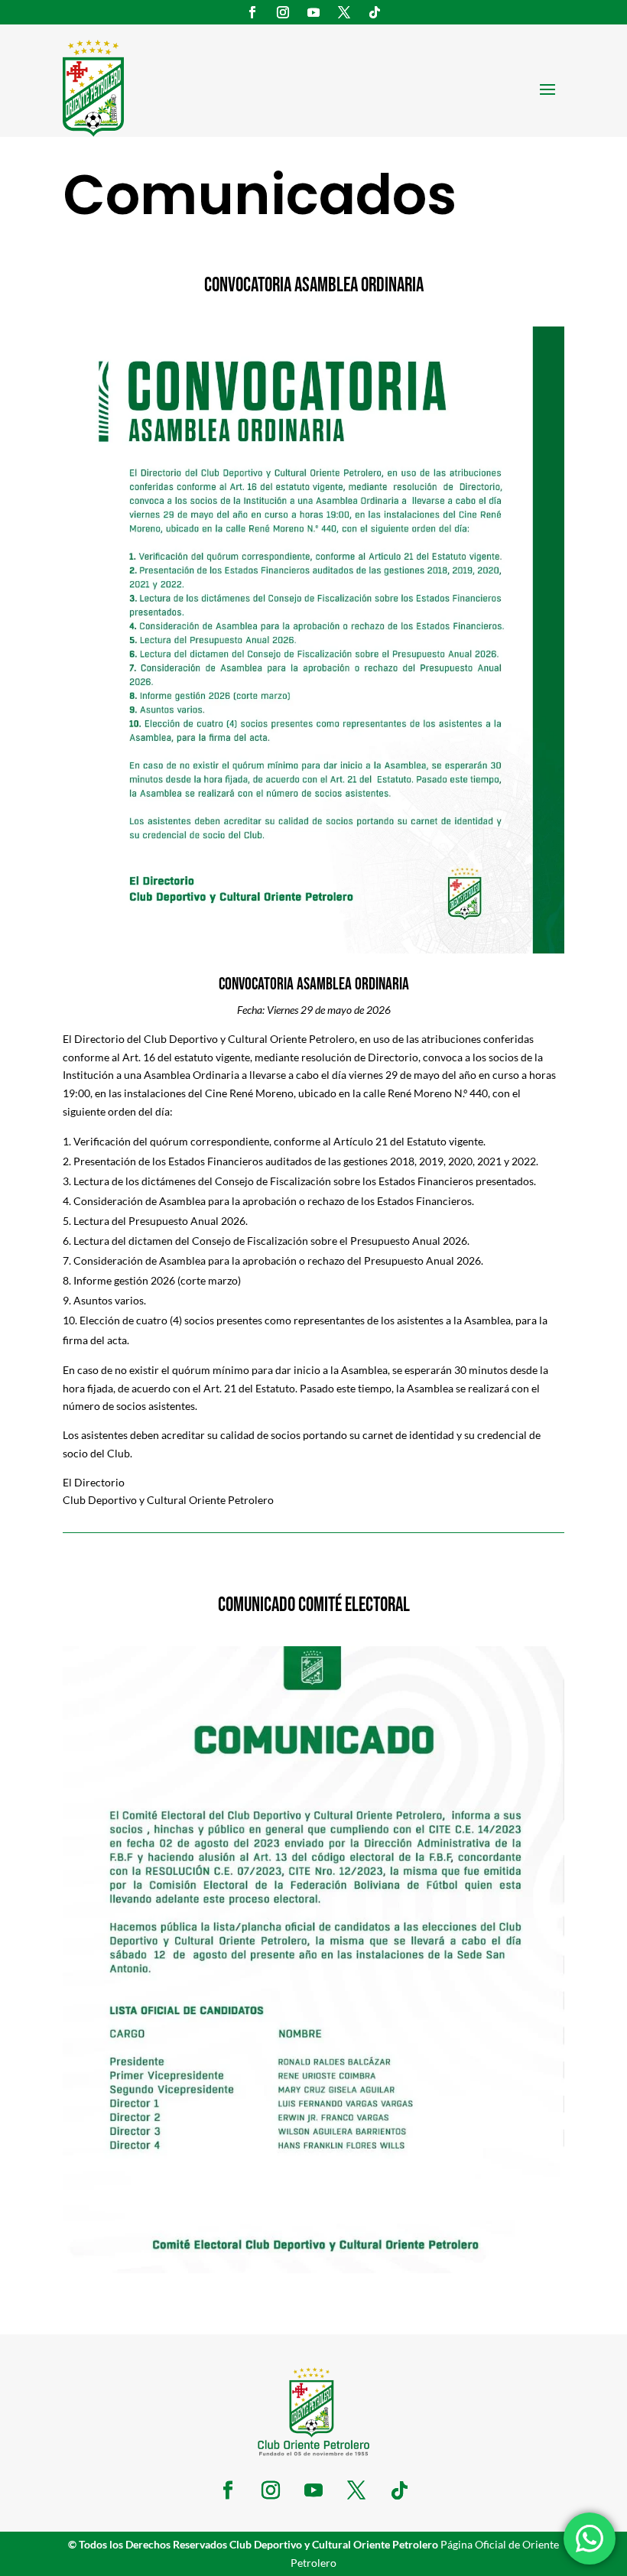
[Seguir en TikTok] (375, 12)
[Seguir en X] (344, 12)
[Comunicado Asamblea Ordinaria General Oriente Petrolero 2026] (313, 949)
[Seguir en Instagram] (283, 12)
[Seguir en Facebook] (252, 12)
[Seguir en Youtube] (313, 12)
